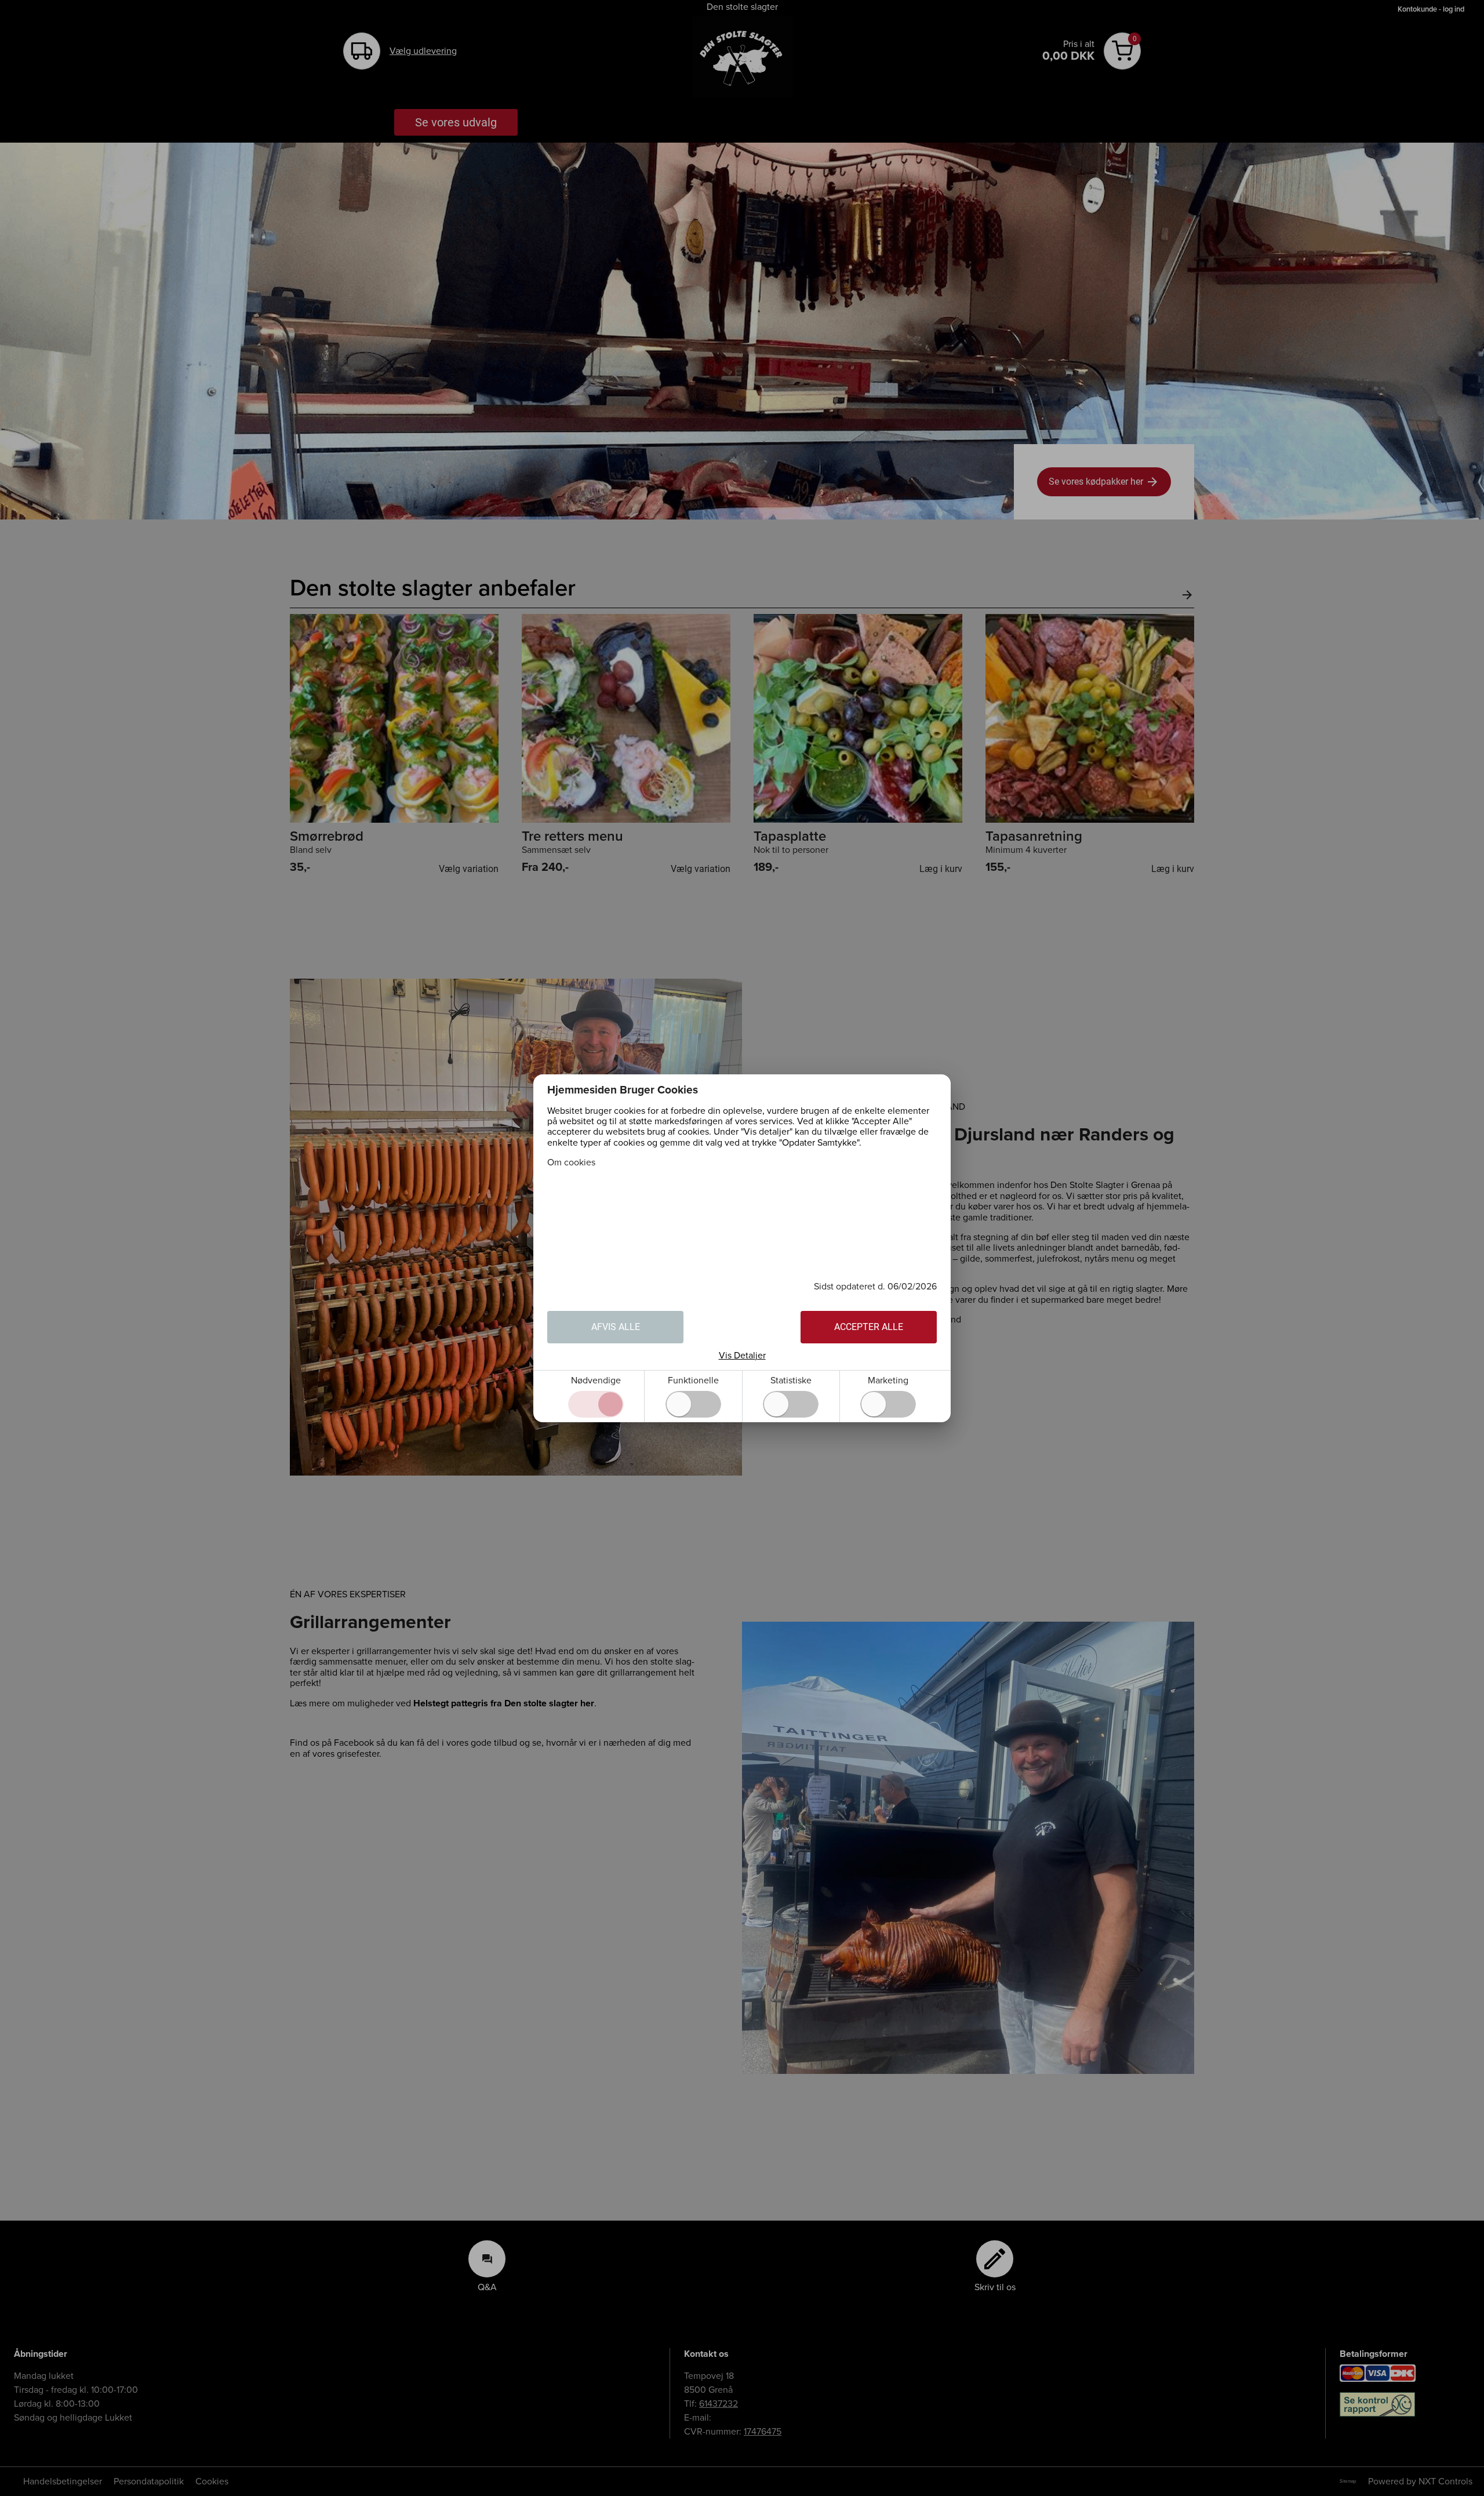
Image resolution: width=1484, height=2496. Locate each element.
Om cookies (571, 1162)
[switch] (693, 1404)
